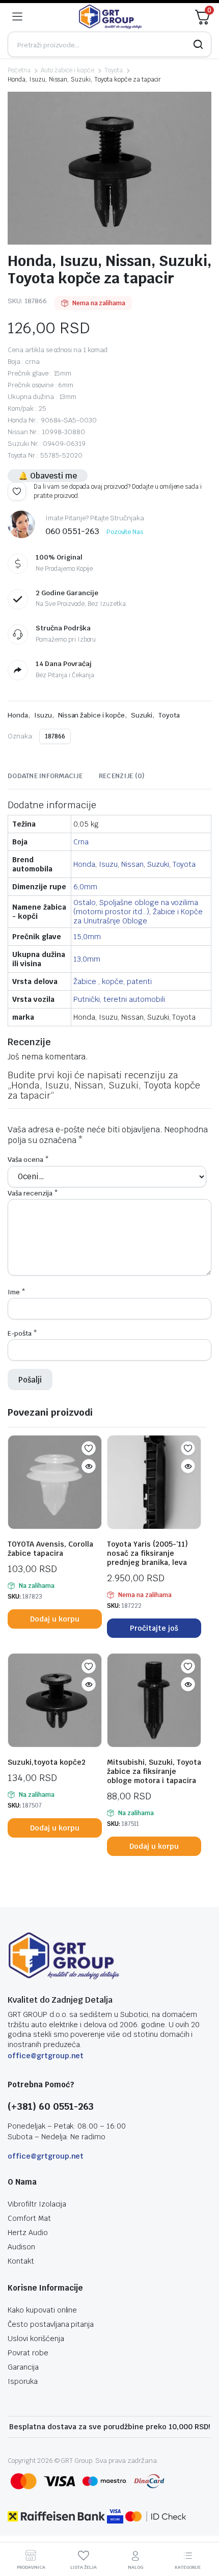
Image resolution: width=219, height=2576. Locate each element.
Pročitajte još (154, 1628)
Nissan (132, 864)
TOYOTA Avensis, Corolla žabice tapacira (50, 1549)
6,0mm (85, 887)
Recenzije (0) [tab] (122, 776)
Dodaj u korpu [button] (55, 1619)
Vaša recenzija (33, 1193)
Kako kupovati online (42, 2310)
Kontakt (21, 2261)
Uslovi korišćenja (36, 2339)
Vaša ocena (28, 1160)
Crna (81, 842)
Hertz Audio (28, 2233)
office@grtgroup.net (46, 2056)
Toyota (114, 70)
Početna (19, 70)
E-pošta (22, 1333)
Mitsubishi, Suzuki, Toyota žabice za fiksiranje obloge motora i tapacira (154, 1771)
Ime (17, 1292)
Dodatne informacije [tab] (45, 776)
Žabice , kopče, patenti (112, 981)
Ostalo (85, 902)
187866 (55, 736)
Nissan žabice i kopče (91, 715)
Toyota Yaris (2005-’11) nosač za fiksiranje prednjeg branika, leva (147, 1553)
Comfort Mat (29, 2218)
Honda (18, 715)
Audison (21, 2247)
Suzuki (142, 715)
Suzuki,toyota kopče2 (47, 1762)
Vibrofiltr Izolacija (37, 2204)
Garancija (23, 2367)
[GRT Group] (111, 17)
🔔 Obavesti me (48, 476)
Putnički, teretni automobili (119, 999)
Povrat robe (28, 2353)
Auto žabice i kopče (67, 70)
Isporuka (23, 2381)
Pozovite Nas (125, 532)
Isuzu (43, 715)
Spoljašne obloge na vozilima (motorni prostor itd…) (136, 907)
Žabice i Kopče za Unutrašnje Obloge (138, 916)
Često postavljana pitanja (51, 2324)
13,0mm (87, 959)
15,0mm (87, 937)
